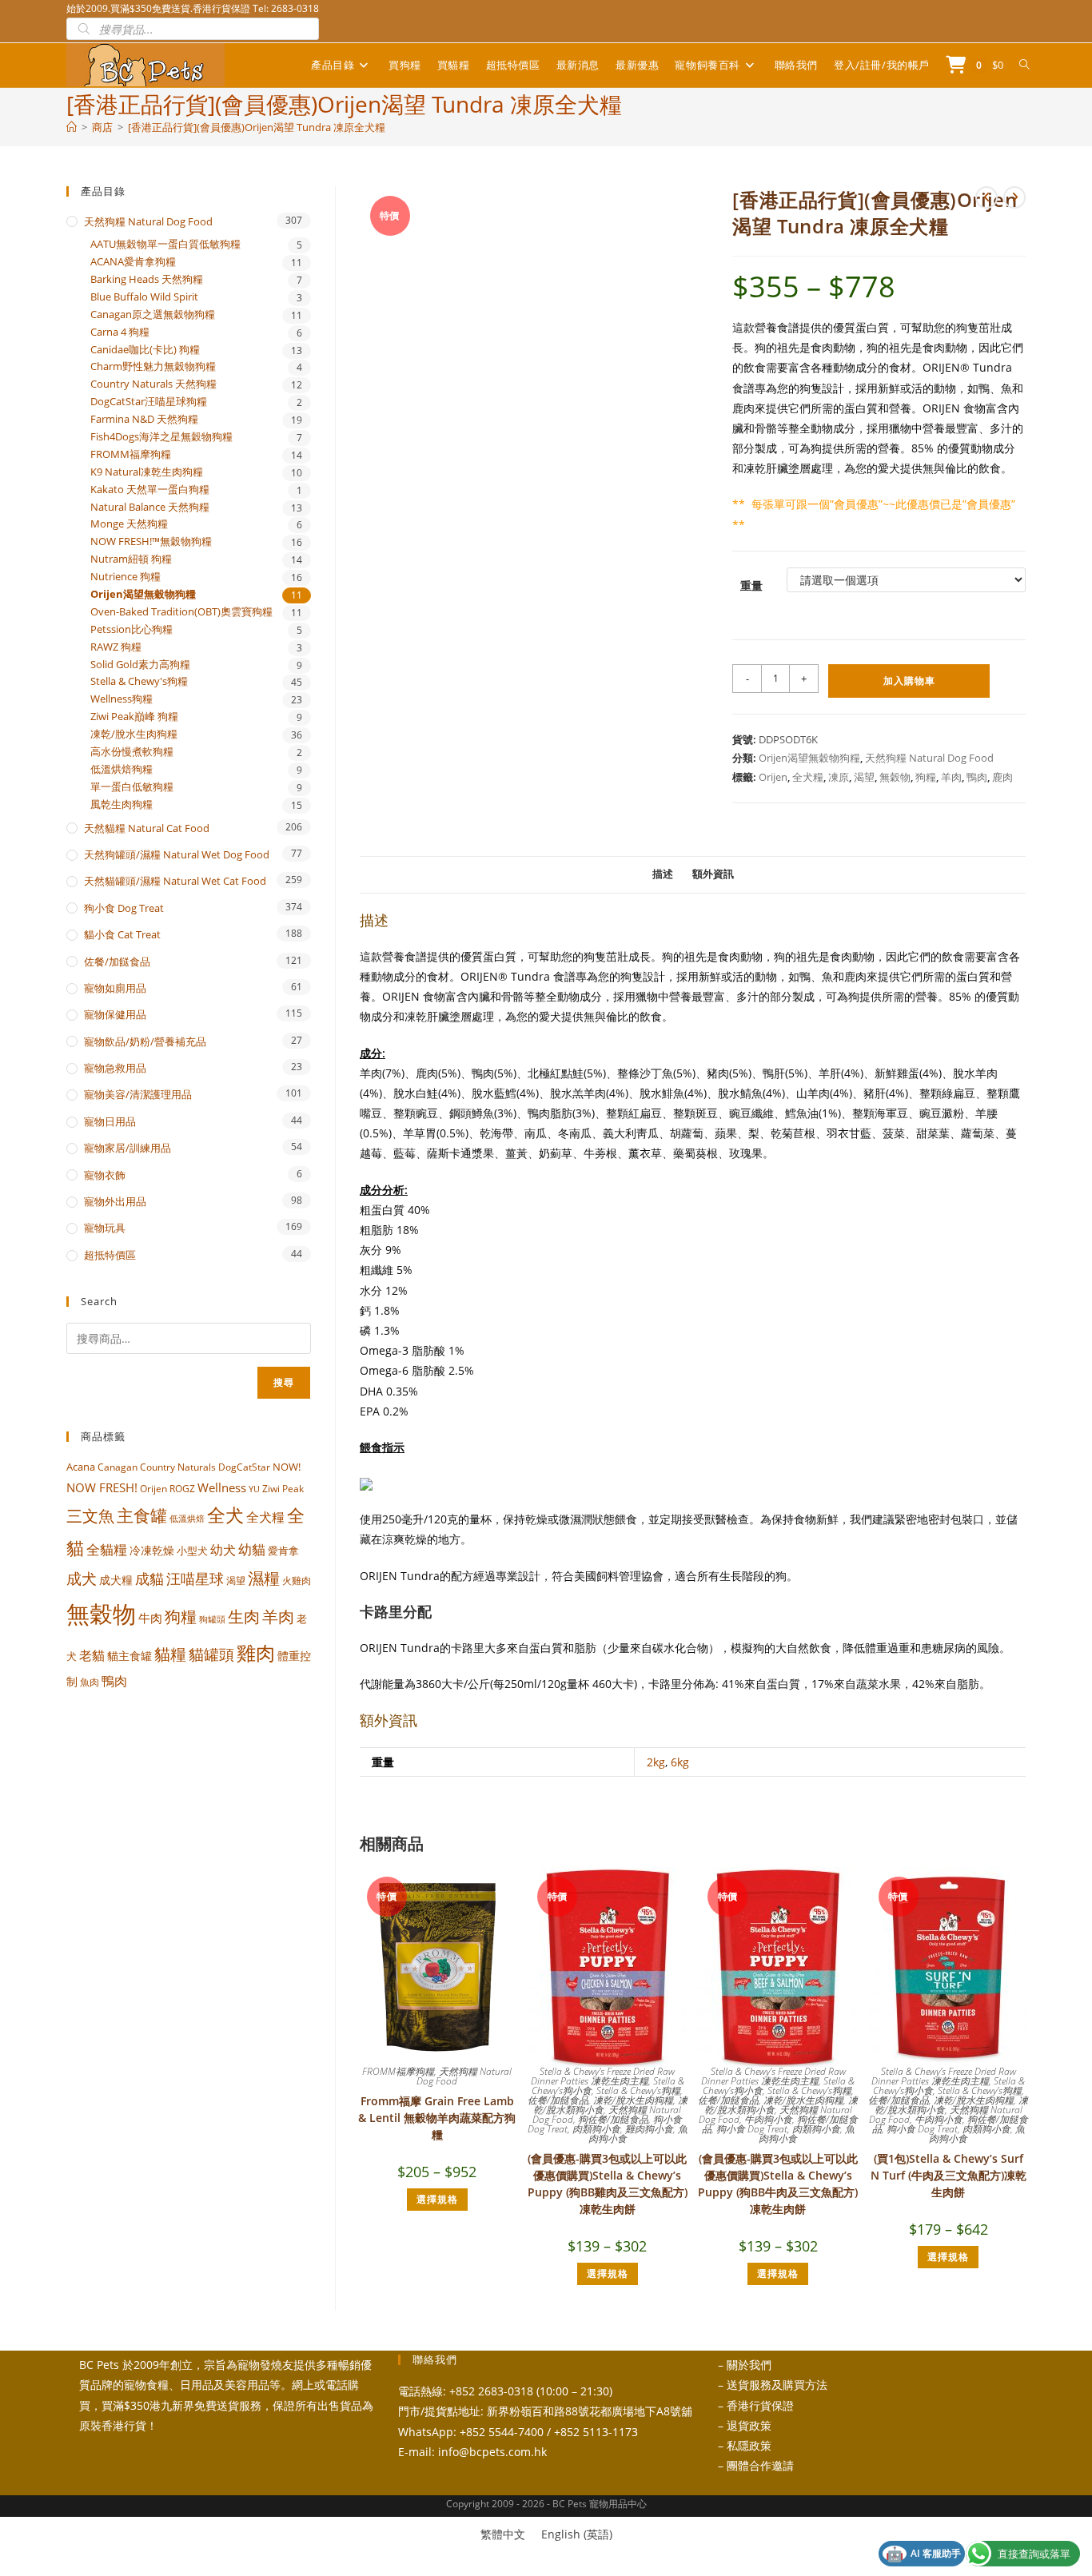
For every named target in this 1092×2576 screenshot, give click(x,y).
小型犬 (192, 1551)
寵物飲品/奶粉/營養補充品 (145, 1041)
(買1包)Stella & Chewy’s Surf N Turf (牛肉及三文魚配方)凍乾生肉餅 (949, 2175)
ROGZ (182, 1488)
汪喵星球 (195, 1579)
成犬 (82, 1578)
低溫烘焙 (187, 1519)
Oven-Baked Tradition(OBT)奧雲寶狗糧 (181, 612)
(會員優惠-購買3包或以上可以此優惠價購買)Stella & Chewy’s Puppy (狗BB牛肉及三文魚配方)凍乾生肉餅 (778, 2184)
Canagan (118, 1467)
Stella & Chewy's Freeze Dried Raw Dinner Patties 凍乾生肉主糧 (603, 2076)
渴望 (864, 777)
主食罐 (142, 1515)
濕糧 (264, 1578)
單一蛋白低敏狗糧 (132, 787)
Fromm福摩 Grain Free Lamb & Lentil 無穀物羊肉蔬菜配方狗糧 (437, 2118)
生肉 (244, 1616)
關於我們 (749, 2365)
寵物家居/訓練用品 (128, 1148)
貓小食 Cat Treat (122, 934)
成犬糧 (116, 1580)
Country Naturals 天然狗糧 (153, 384)
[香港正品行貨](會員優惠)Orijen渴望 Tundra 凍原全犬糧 (257, 127)
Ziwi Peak (283, 1489)
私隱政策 (749, 2445)
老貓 (92, 1655)
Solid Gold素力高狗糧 (140, 665)
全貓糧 (107, 1549)
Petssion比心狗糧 (132, 629)
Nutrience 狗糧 (126, 577)
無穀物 (895, 777)
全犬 (225, 1515)
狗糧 (926, 777)
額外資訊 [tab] (713, 874)
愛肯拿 (283, 1551)
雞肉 (256, 1652)
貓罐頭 (211, 1654)
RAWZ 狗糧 (116, 647)
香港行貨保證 (760, 2405)
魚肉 (90, 1682)
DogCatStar (244, 1467)
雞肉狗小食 (649, 2129)
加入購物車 (909, 681)
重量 (751, 585)
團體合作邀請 (760, 2465)
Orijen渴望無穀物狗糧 (809, 758)
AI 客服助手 (923, 2554)
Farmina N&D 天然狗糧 (144, 419)
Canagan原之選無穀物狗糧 (153, 315)
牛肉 (150, 1618)
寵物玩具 (105, 1228)
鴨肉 (977, 777)
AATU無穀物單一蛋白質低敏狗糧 (165, 244)
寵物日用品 (110, 1121)
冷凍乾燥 (152, 1551)
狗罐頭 (212, 1619)
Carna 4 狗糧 (120, 332)
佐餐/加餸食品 (558, 2100)
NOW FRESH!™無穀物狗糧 (151, 541)
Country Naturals (178, 1467)
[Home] (72, 127)
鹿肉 (1002, 777)
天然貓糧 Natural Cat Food (147, 828)
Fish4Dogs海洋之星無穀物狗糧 (161, 437)
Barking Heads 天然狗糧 (147, 279)
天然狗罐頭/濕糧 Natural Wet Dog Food (177, 854)
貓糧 (170, 1654)
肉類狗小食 (596, 2129)
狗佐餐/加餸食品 (613, 2119)
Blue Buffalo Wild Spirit (144, 297)
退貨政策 (749, 2425)
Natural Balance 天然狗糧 (150, 507)
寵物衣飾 (105, 1175)
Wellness (222, 1487)
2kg (656, 1762)
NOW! (287, 1467)
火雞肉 (297, 1580)
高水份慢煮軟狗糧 (132, 752)
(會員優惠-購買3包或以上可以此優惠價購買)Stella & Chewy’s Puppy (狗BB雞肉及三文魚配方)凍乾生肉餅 (608, 2184)
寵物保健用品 (115, 1014)
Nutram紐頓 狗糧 (131, 559)
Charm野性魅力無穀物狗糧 (153, 366)
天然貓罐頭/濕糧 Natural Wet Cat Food (175, 881)
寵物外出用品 (115, 1201)
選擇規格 (437, 2199)
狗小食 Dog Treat (752, 2129)
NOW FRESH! (102, 1487)
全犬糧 (808, 777)
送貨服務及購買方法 (777, 2385)
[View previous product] (986, 197)
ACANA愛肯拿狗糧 (133, 262)
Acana (81, 1467)
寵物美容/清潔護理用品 (138, 1094)
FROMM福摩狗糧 (398, 2071)
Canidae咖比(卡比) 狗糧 (145, 350)
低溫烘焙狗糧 (122, 769)
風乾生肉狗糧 (122, 804)
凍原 (839, 777)
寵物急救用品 (115, 1068)
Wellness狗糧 (122, 699)
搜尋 (284, 1382)
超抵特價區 (110, 1255)
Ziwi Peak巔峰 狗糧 (134, 717)
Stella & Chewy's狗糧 (638, 2090)
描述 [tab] (663, 874)
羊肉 (951, 777)
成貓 (149, 1579)
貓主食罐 (130, 1656)
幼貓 (252, 1549)
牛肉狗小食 (768, 2119)
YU (254, 1489)
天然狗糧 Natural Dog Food (929, 758)
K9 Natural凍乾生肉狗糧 (147, 472)
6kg (680, 1762)
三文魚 (90, 1516)
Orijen (773, 777)
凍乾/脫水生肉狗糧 (633, 2100)
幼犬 (223, 1550)
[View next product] (1014, 197)
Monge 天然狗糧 (129, 524)
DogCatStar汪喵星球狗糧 (149, 402)
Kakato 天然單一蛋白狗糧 (150, 490)
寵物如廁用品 (115, 988)
